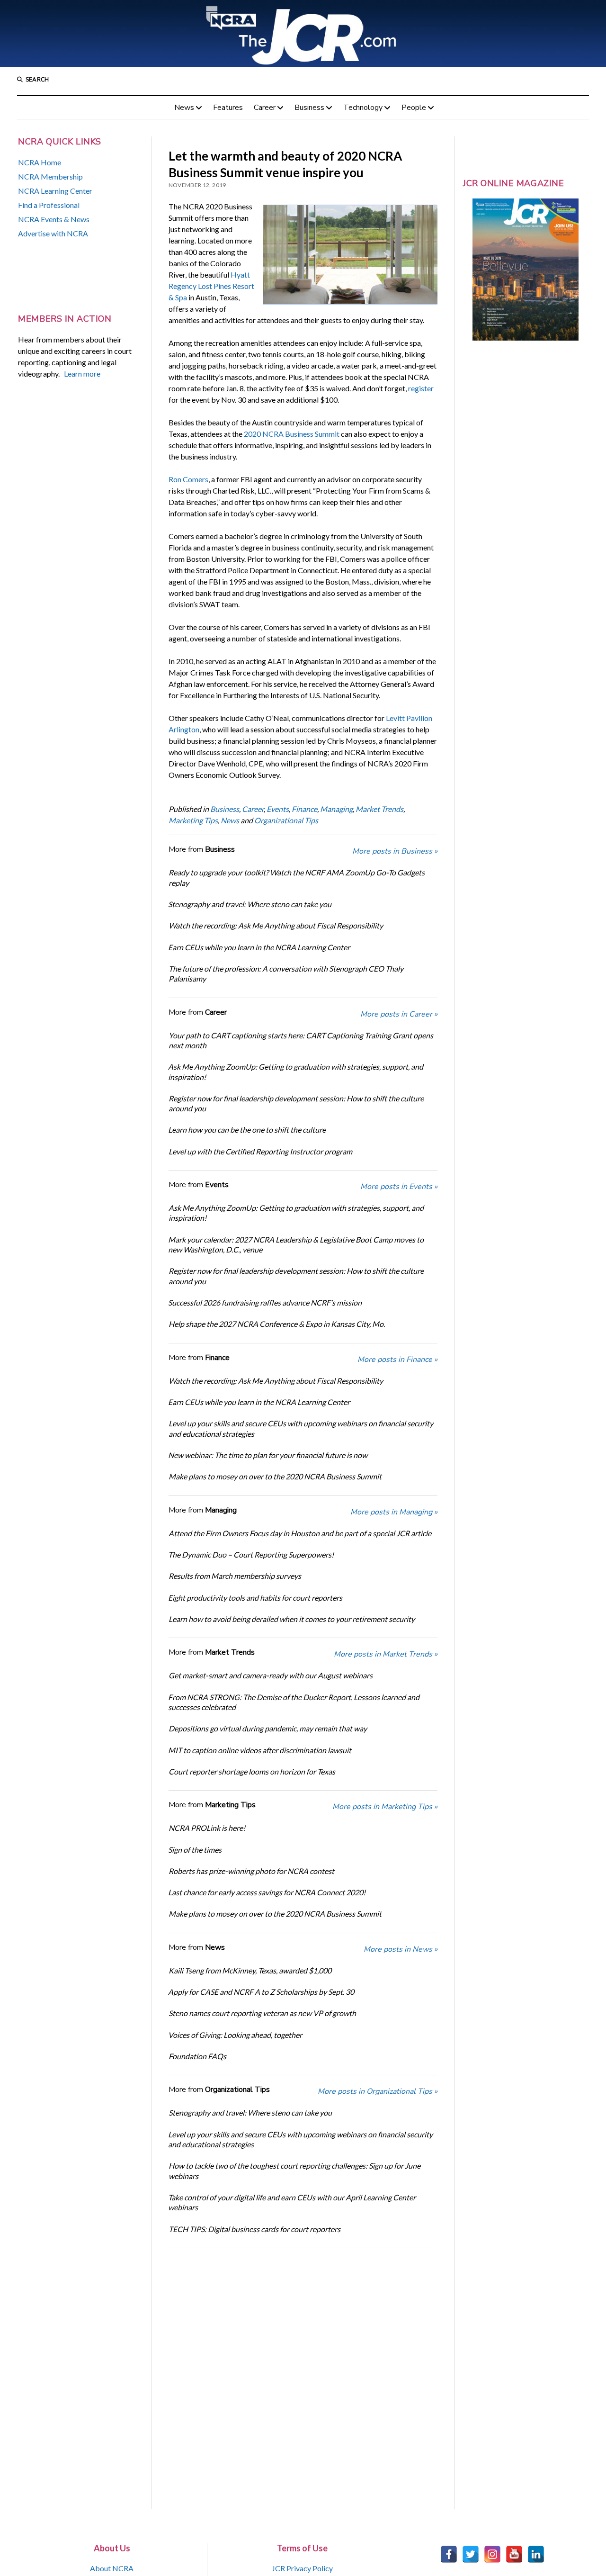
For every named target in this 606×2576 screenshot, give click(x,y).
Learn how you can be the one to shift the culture (247, 1130)
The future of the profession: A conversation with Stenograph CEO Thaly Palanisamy (286, 973)
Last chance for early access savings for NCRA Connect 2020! (267, 1892)
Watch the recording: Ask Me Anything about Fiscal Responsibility (276, 925)
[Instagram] (492, 2554)
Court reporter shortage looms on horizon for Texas (252, 1771)
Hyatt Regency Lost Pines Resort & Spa (211, 286)
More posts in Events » (399, 1187)
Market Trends (379, 809)
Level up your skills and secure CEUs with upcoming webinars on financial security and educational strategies (301, 1428)
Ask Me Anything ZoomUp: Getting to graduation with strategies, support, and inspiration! (296, 1072)
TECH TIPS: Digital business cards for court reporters (254, 2229)
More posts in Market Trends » (386, 1654)
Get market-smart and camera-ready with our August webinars (271, 1675)
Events (278, 809)
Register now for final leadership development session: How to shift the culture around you (296, 1103)
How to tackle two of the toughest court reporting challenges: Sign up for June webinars (294, 2171)
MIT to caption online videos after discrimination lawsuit (260, 1750)
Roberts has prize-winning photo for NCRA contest (251, 1871)
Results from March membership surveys (235, 1576)
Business (309, 108)
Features (228, 108)
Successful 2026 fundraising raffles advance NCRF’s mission (265, 1302)
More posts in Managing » (394, 1512)
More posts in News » (401, 1949)
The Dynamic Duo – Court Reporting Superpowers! (251, 1554)
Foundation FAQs (197, 2056)
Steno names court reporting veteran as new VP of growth (262, 2013)
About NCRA (112, 2568)
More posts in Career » (399, 1014)
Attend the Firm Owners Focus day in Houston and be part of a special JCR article (300, 1533)
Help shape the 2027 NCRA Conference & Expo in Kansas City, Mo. (277, 1324)
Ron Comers (188, 479)
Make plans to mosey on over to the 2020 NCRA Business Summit (275, 1476)
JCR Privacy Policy (302, 2568)
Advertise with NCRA (53, 233)
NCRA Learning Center (55, 191)
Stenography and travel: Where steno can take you (250, 904)
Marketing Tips (193, 820)
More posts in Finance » (397, 1360)
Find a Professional (49, 205)
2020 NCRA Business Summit (292, 434)
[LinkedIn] (536, 2554)
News (184, 108)
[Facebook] (449, 2554)
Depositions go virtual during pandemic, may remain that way (268, 1728)
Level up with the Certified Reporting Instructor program (260, 1151)
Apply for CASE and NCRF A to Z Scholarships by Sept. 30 (261, 1992)
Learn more (82, 374)
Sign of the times (195, 1850)
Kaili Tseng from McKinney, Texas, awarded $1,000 (250, 1970)
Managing (336, 809)
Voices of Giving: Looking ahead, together (235, 2035)
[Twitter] (471, 2554)
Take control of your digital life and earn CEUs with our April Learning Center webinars (292, 2202)
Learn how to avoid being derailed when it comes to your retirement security (292, 1619)
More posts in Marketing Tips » (385, 1807)
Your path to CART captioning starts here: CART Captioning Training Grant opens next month (301, 1040)
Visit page (303, 33)
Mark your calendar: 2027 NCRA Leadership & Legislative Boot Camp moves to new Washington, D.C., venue (296, 1244)
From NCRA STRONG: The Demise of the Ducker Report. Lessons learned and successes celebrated (294, 1702)
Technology (363, 108)
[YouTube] (514, 2554)
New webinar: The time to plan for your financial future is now (268, 1455)
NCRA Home (40, 162)
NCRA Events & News (54, 219)
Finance (304, 809)
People (414, 108)
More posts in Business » (395, 851)
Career (265, 108)
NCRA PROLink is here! (207, 1828)
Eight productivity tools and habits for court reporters (255, 1598)
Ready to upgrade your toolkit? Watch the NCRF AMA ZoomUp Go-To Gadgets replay (297, 877)
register (421, 388)
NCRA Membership (50, 176)
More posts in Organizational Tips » (378, 2091)
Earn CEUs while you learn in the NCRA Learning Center (259, 947)
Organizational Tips (286, 820)
